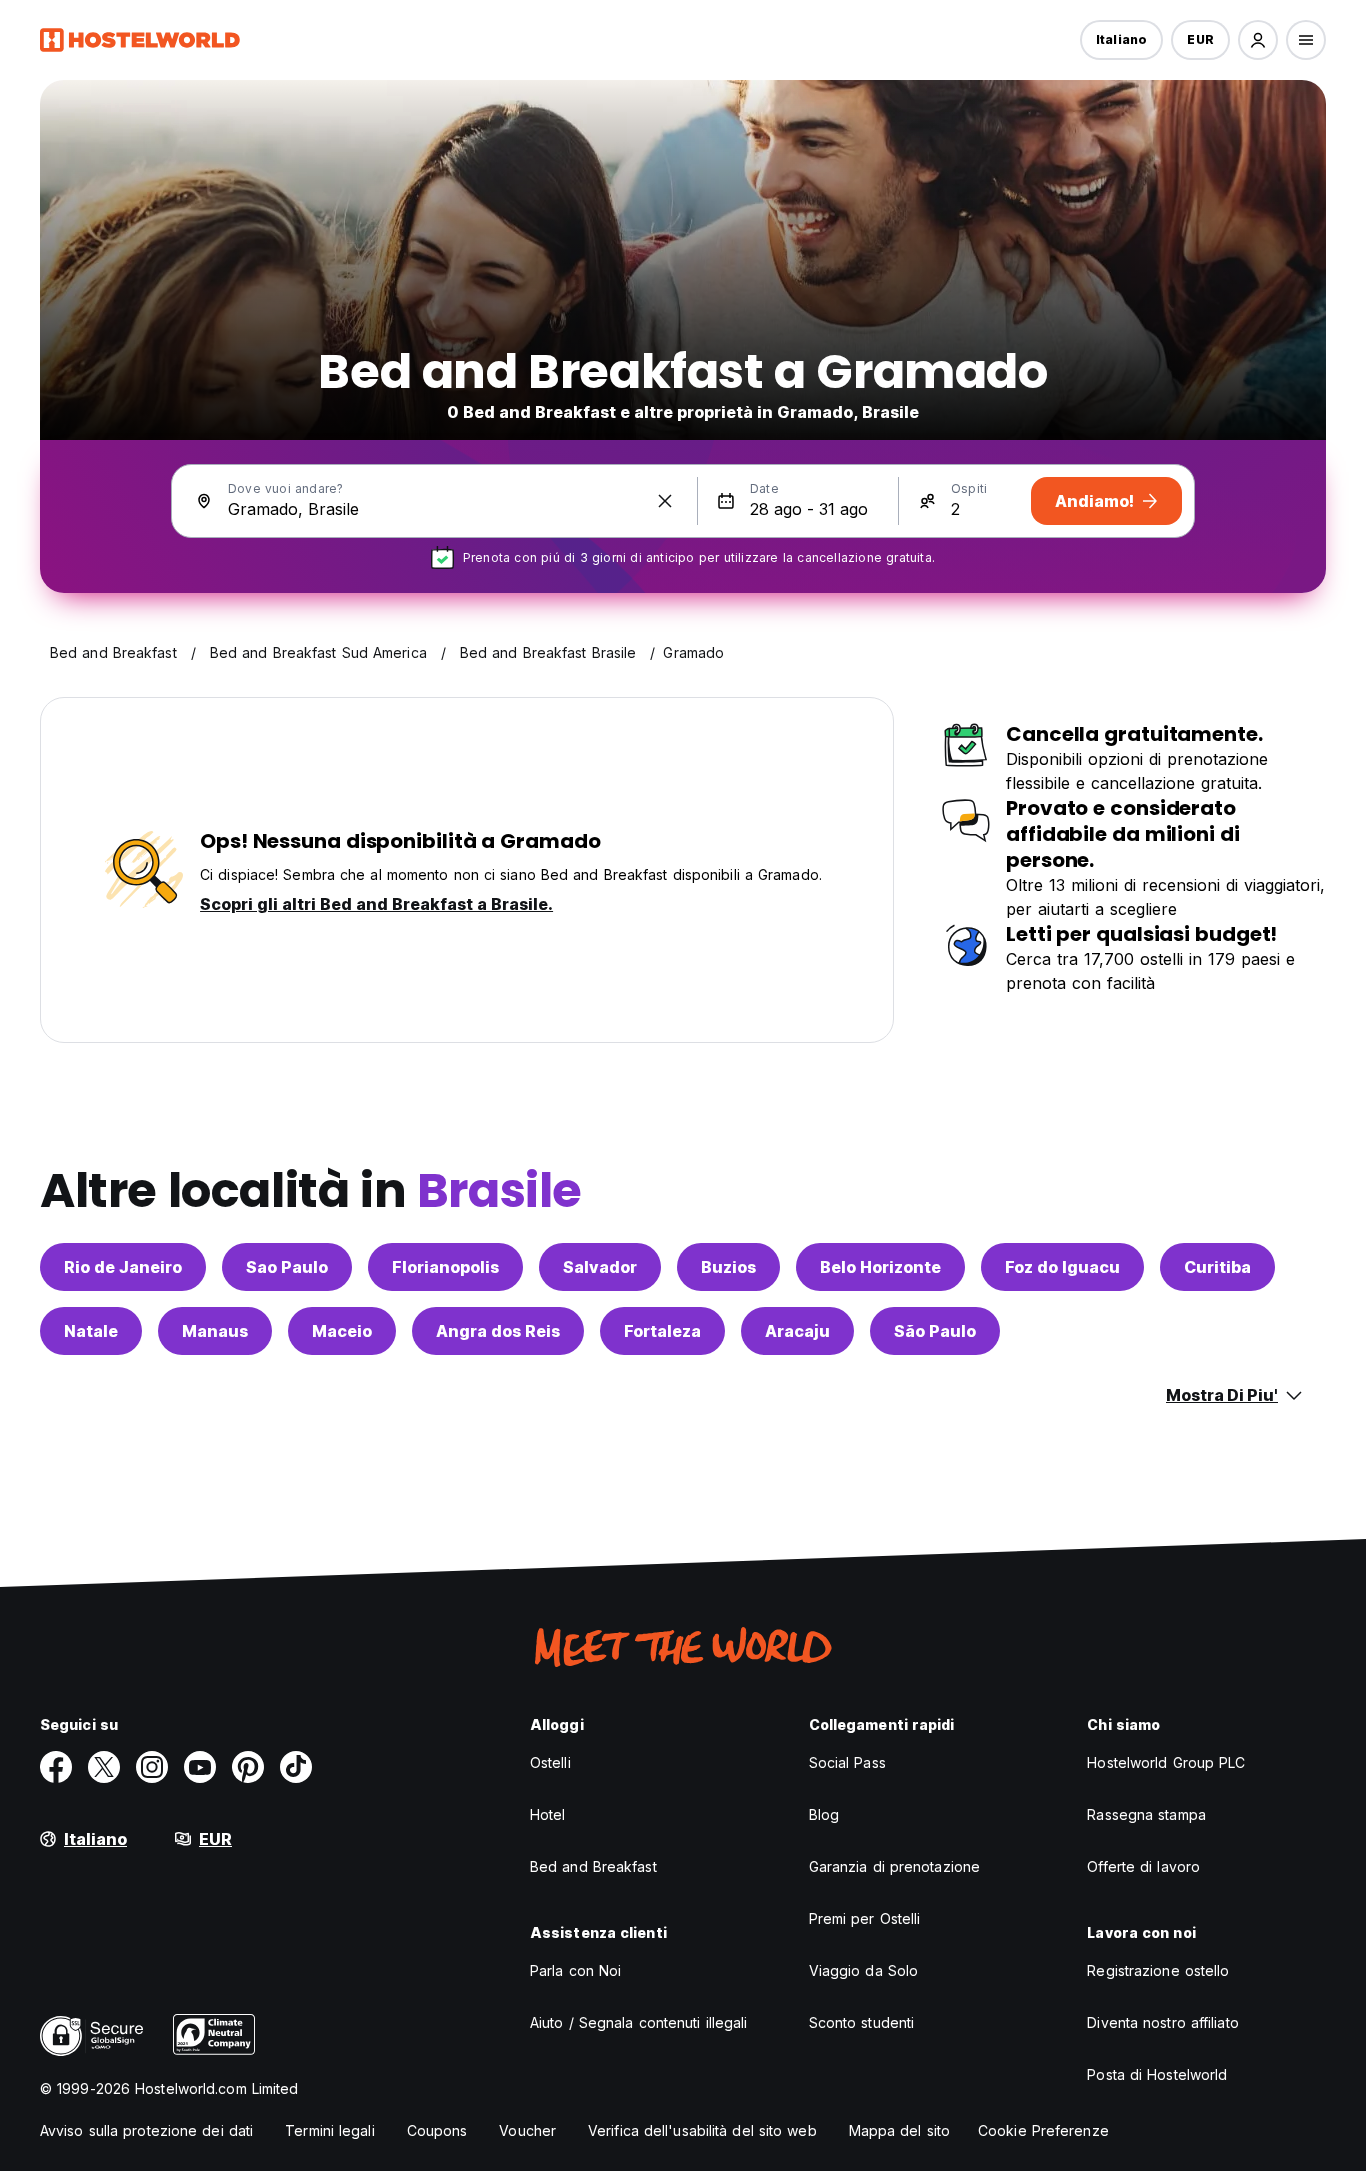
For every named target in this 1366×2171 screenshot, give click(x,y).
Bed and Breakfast (593, 1866)
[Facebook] (56, 1767)
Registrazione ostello (1158, 1970)
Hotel (548, 1814)
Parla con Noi (575, 1970)
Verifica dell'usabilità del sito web (702, 2130)
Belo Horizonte (880, 1267)
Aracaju (797, 1331)
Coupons (437, 2130)
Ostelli (550, 1762)
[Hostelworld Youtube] (200, 1767)
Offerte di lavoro (1143, 1866)
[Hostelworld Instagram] (152, 1767)
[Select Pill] (1258, 40)
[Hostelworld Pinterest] (248, 1767)
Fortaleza (662, 1331)
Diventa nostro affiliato (1162, 2022)
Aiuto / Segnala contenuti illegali (638, 2022)
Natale (91, 1331)
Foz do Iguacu (1062, 1267)
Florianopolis (445, 1267)
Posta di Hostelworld (1157, 2074)
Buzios (728, 1267)
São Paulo (935, 1331)
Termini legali (329, 2130)
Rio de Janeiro (123, 1267)
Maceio (342, 1331)
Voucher (527, 2130)
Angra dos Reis (498, 1331)
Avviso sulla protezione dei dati (146, 2130)
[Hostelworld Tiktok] (296, 1767)
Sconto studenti (862, 2022)
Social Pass (847, 1762)
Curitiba (1217, 1267)
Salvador (600, 1267)
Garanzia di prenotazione (894, 1866)
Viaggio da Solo (864, 1970)
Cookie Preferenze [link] (1043, 2130)
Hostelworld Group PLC (1166, 1762)
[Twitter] (104, 1767)
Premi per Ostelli (865, 1918)
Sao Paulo (287, 1267)
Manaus (215, 1331)
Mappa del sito (899, 2130)
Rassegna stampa (1146, 1814)
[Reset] (665, 501)
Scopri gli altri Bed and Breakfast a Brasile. (376, 904)
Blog (824, 1814)
